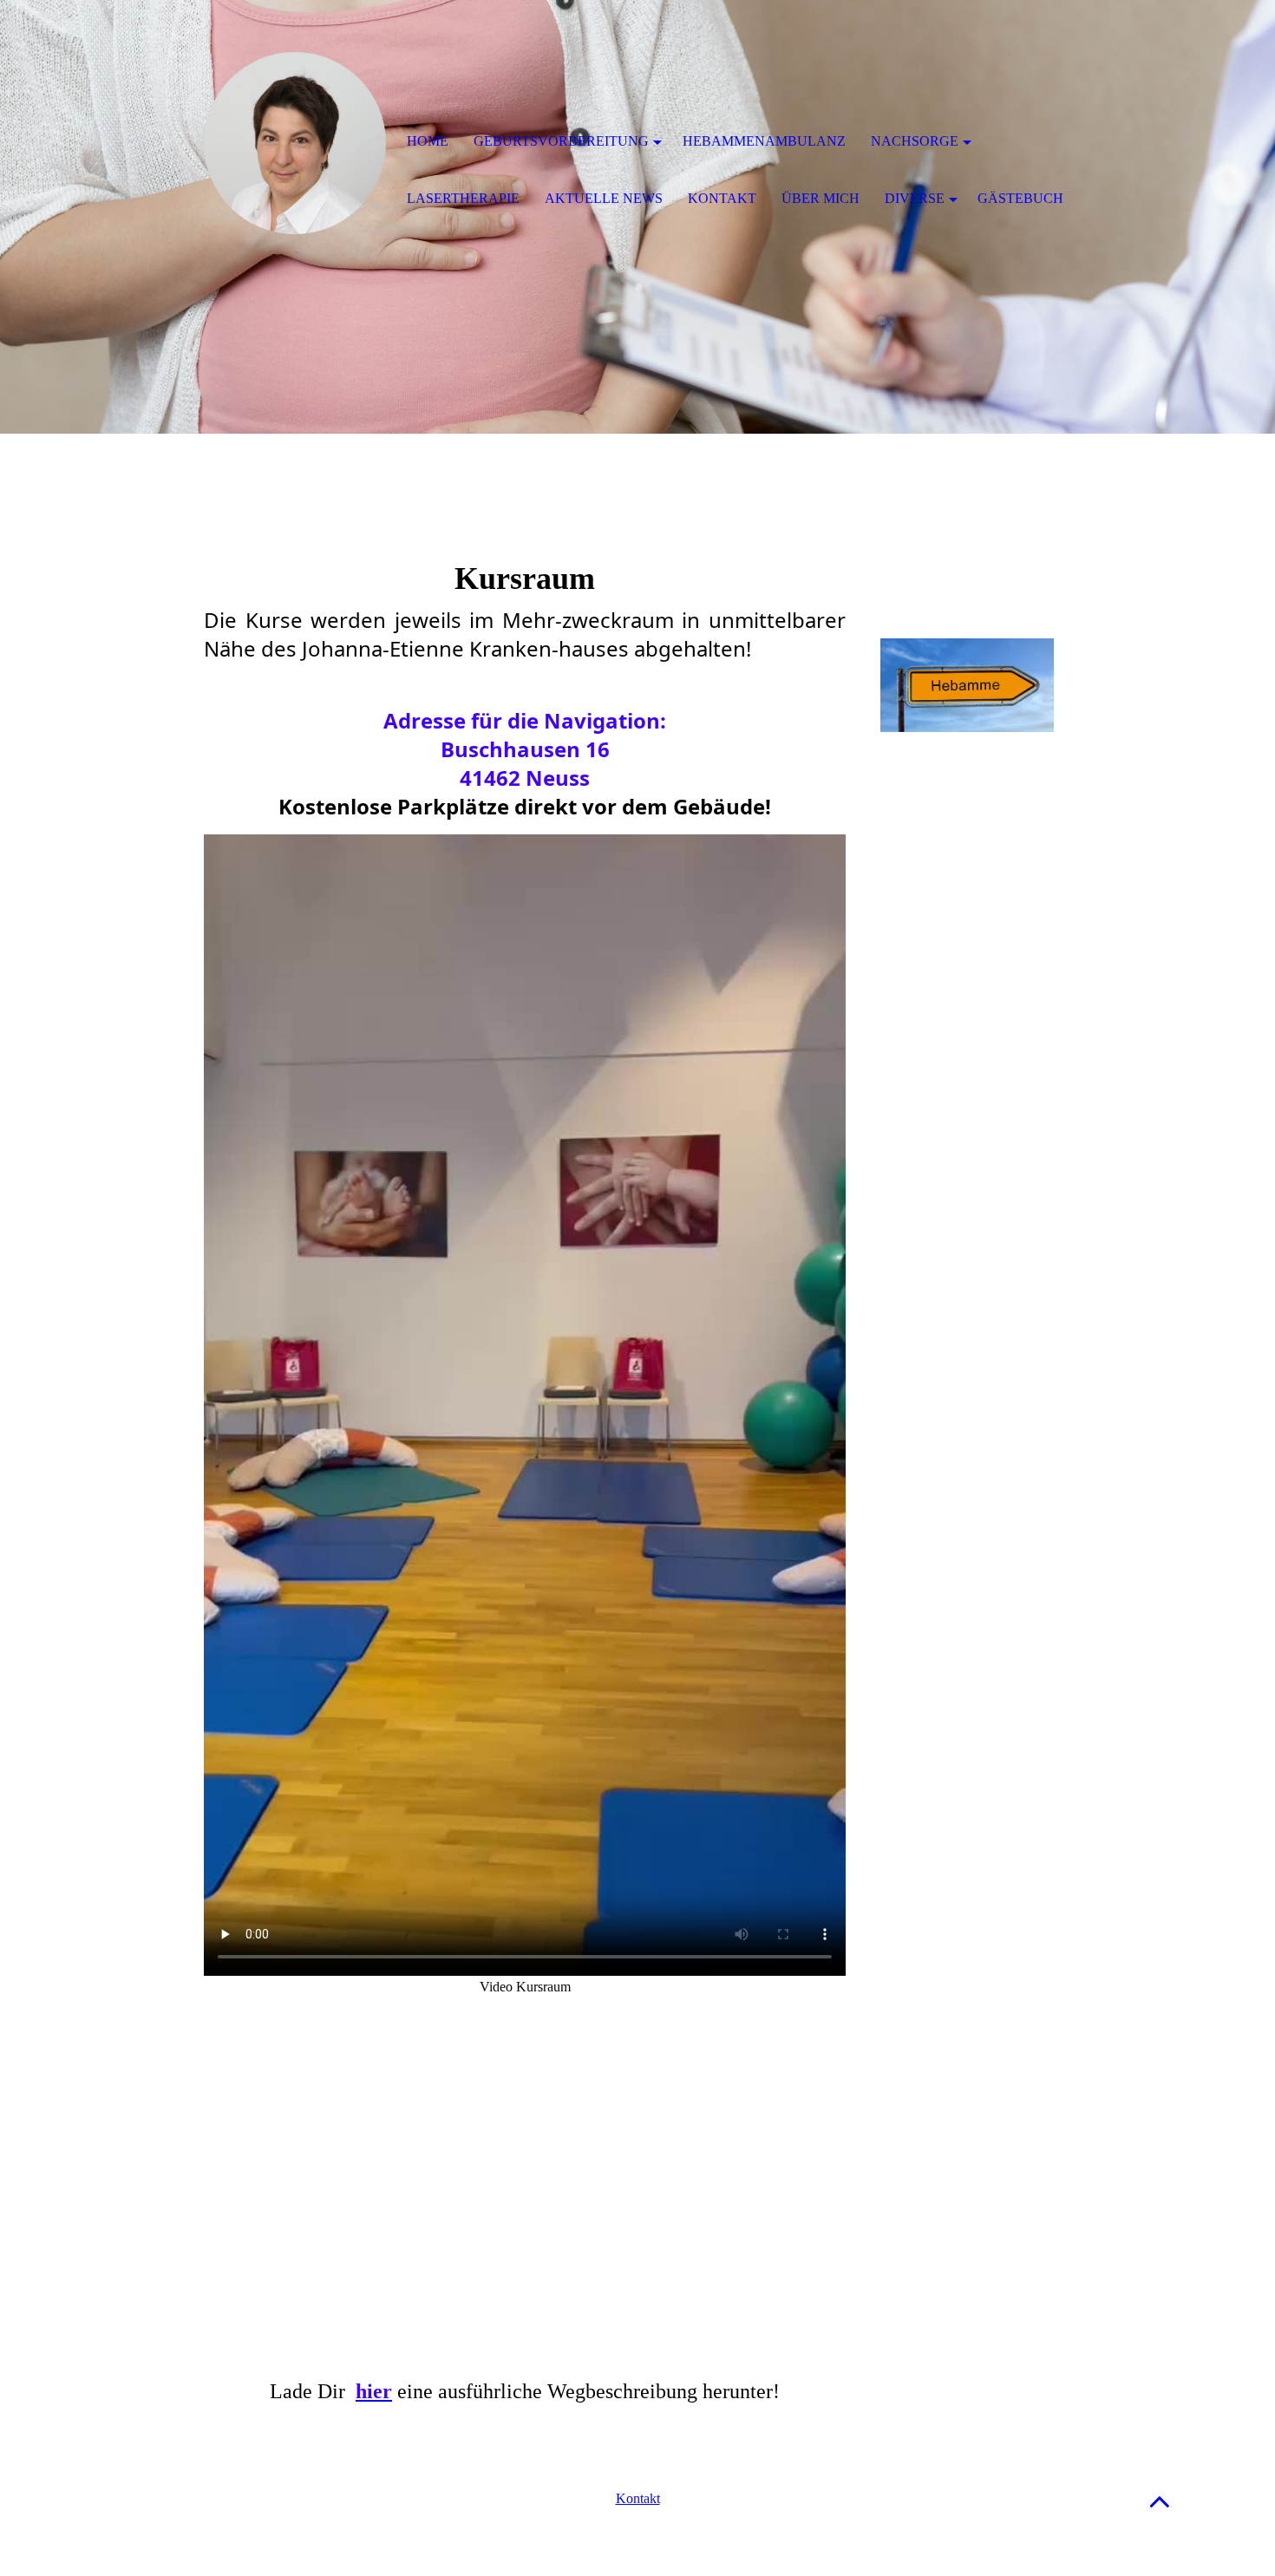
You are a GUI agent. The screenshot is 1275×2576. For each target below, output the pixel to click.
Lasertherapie (463, 198)
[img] (295, 143)
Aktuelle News (604, 198)
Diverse (915, 198)
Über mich (821, 198)
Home (428, 141)
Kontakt (638, 2498)
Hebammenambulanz (764, 141)
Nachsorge (915, 141)
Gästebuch (1020, 198)
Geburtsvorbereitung (561, 141)
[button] (1160, 2501)
